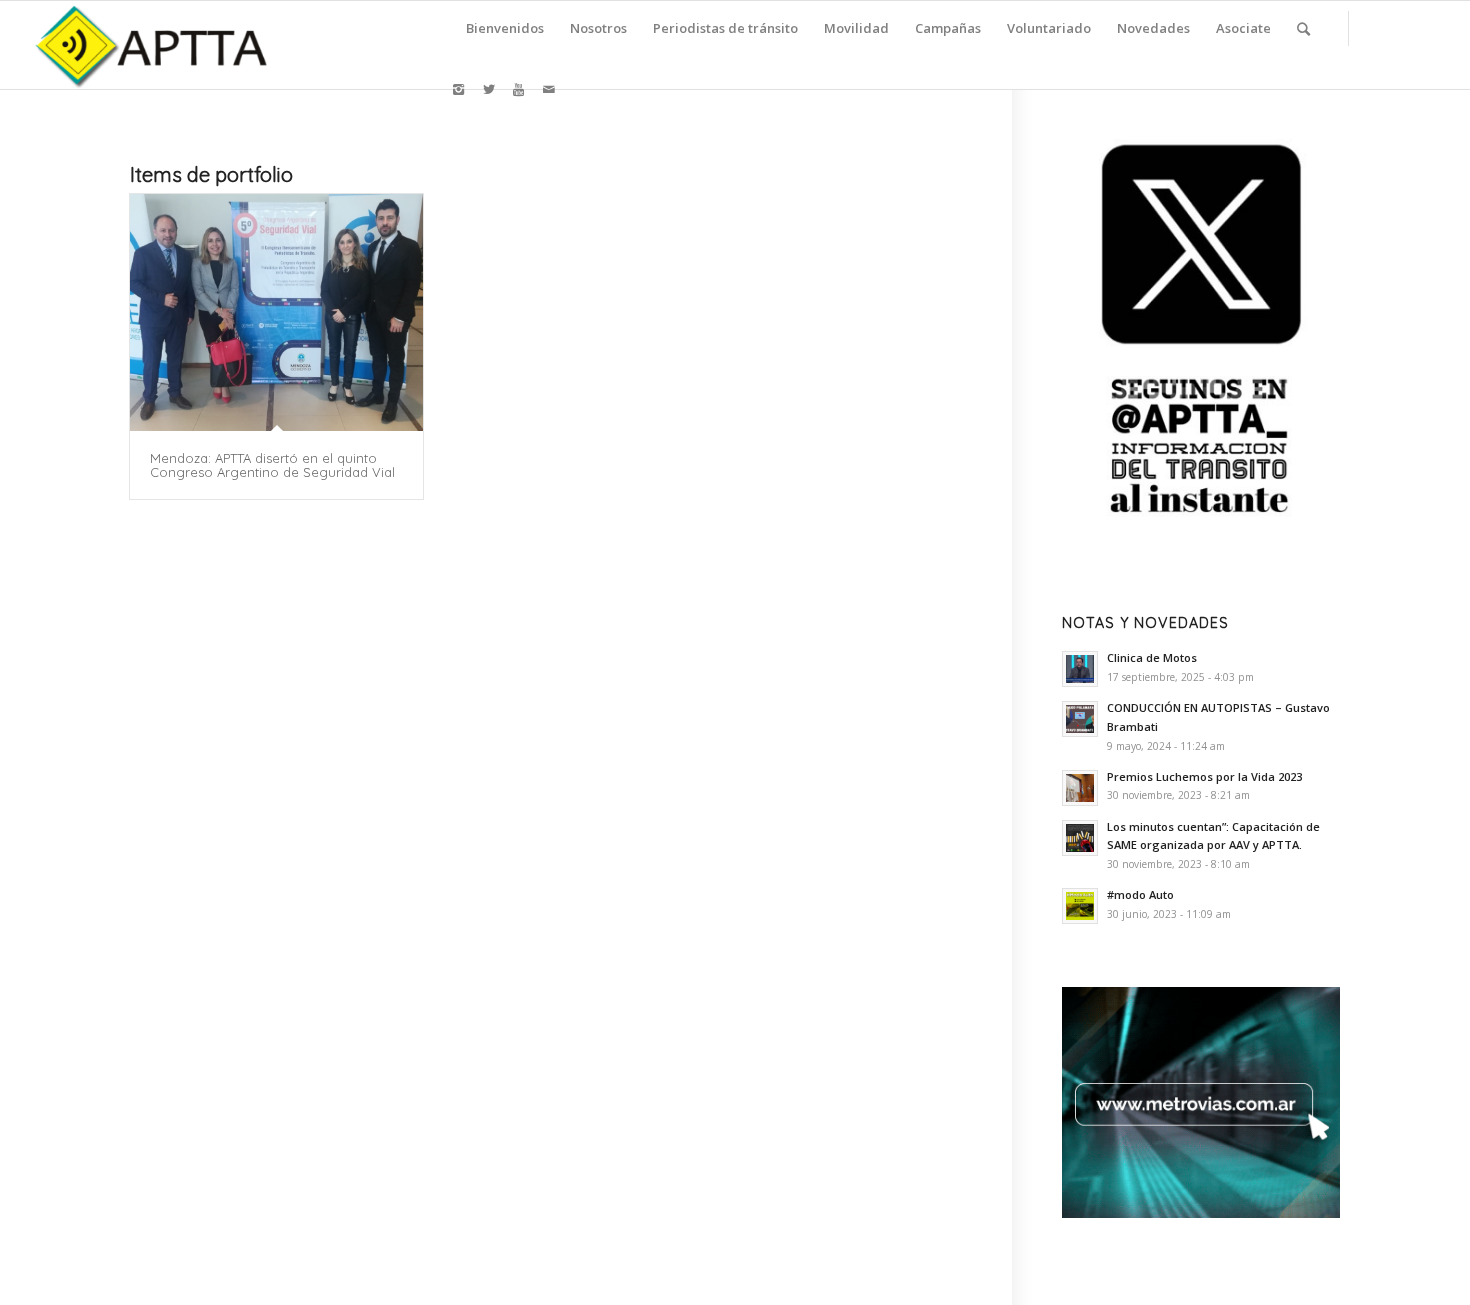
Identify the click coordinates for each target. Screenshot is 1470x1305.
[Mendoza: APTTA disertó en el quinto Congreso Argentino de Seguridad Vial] (276, 312)
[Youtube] (519, 89)
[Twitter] (489, 89)
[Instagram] (459, 89)
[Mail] (549, 89)
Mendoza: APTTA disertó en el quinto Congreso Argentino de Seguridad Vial (272, 465)
